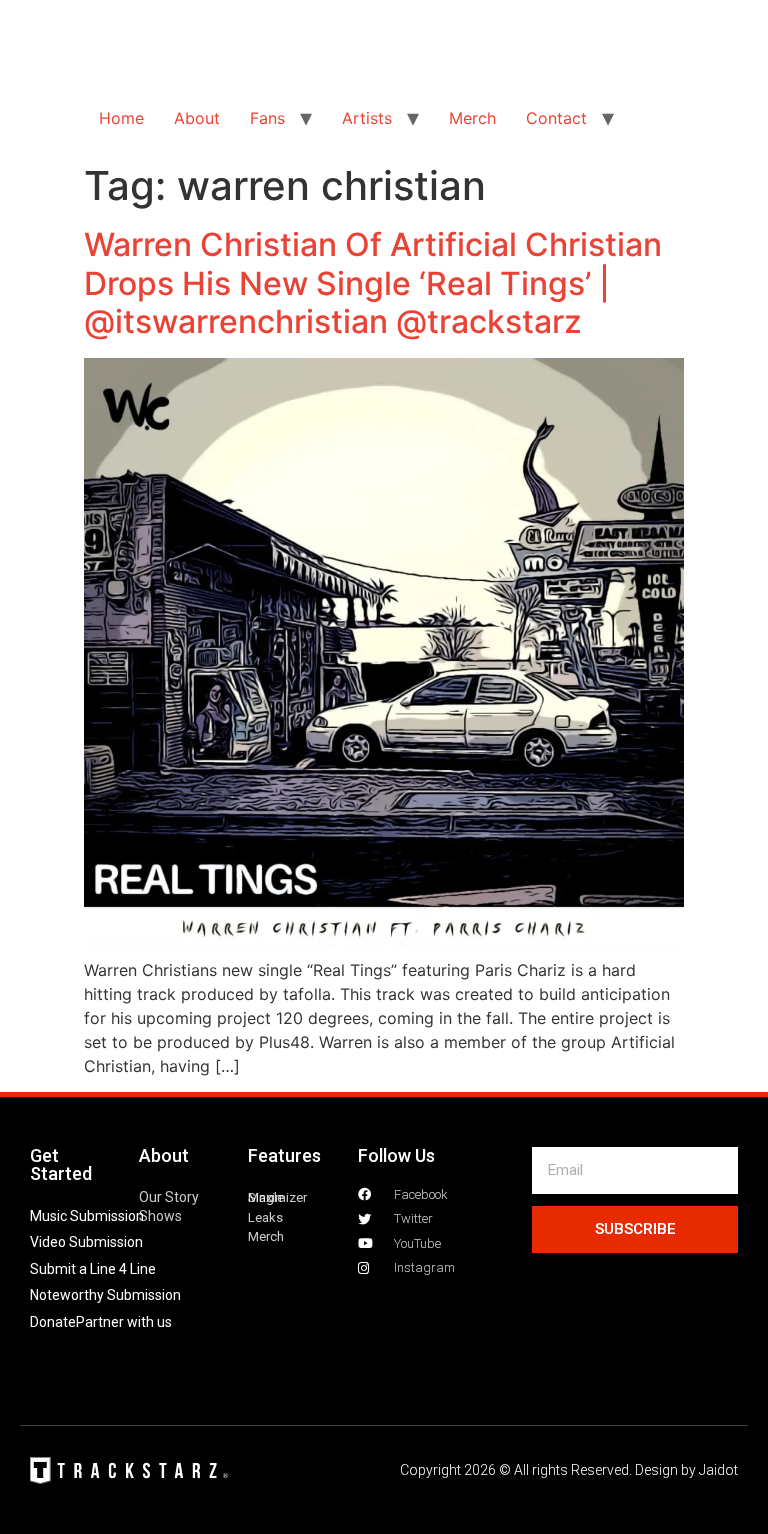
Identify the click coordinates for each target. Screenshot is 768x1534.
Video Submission (86, 1242)
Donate (53, 1322)
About (197, 118)
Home (121, 118)
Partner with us (124, 1322)
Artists (367, 118)
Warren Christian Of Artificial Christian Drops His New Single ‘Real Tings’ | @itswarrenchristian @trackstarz (373, 283)
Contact (556, 118)
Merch (472, 118)
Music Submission (87, 1216)
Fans (267, 118)
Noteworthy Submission (105, 1295)
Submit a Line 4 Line (93, 1269)
